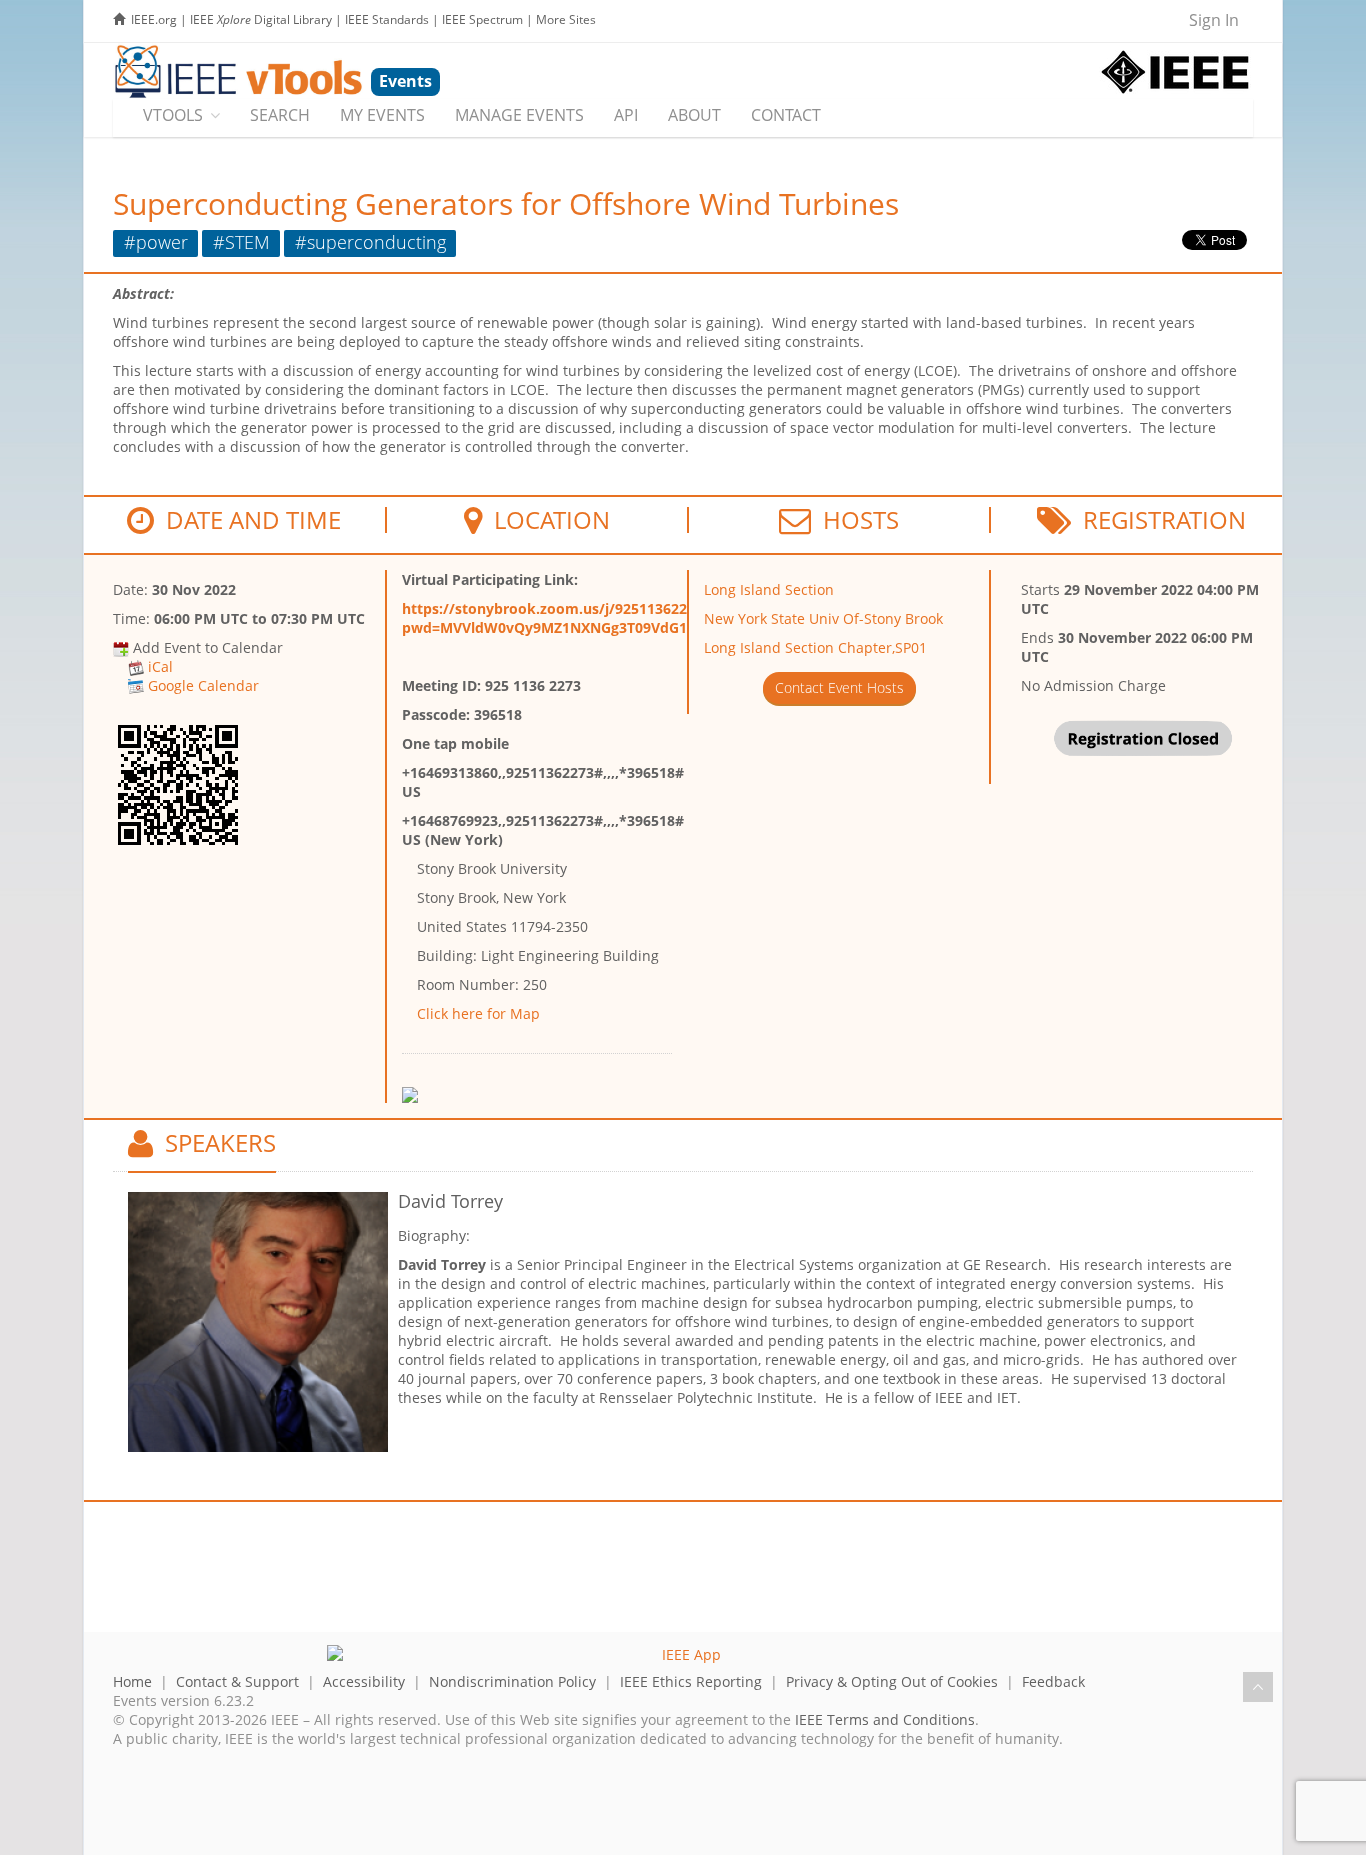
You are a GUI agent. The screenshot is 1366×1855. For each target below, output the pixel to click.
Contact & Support (237, 1681)
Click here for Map (478, 1013)
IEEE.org (154, 19)
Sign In (1214, 20)
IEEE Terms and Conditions (885, 1719)
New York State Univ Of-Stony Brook (823, 618)
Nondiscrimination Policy (512, 1681)
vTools (173, 115)
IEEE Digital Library (261, 19)
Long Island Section (769, 589)
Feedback (1053, 1681)
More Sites (566, 19)
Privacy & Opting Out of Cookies (892, 1681)
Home (132, 1681)
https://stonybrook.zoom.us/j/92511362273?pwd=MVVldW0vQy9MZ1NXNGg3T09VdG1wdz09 (566, 618)
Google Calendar (203, 685)
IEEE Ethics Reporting (691, 1681)
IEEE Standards (387, 19)
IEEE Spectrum (482, 19)
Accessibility (364, 1681)
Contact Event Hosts (839, 687)
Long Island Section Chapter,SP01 (815, 647)
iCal (160, 666)
